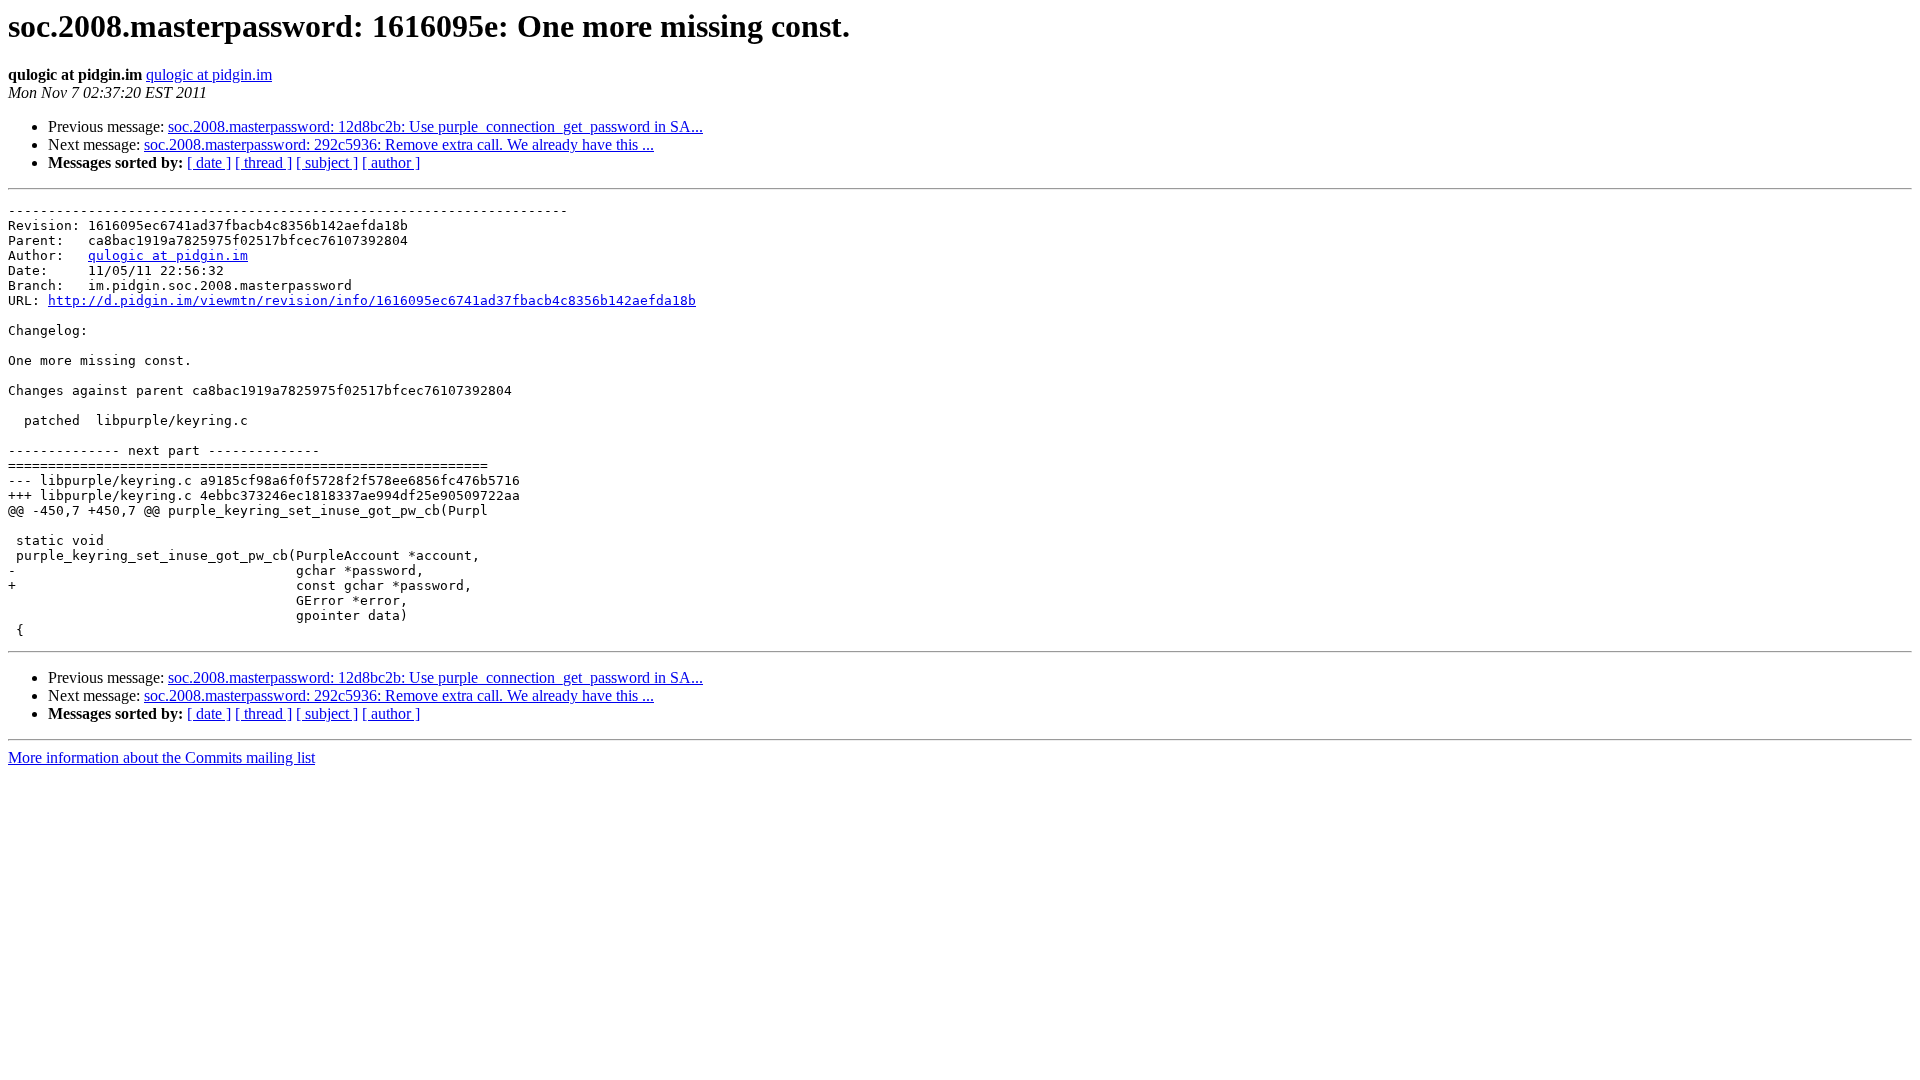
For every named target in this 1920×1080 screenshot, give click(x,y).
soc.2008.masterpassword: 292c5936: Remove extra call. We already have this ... (399, 144)
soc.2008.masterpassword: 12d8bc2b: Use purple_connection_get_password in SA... (435, 126)
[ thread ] (263, 162)
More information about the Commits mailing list (161, 757)
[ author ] (391, 162)
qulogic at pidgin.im (209, 74)
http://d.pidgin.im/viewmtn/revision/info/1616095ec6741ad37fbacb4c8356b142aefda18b (372, 300)
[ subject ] (327, 162)
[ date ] (209, 162)
